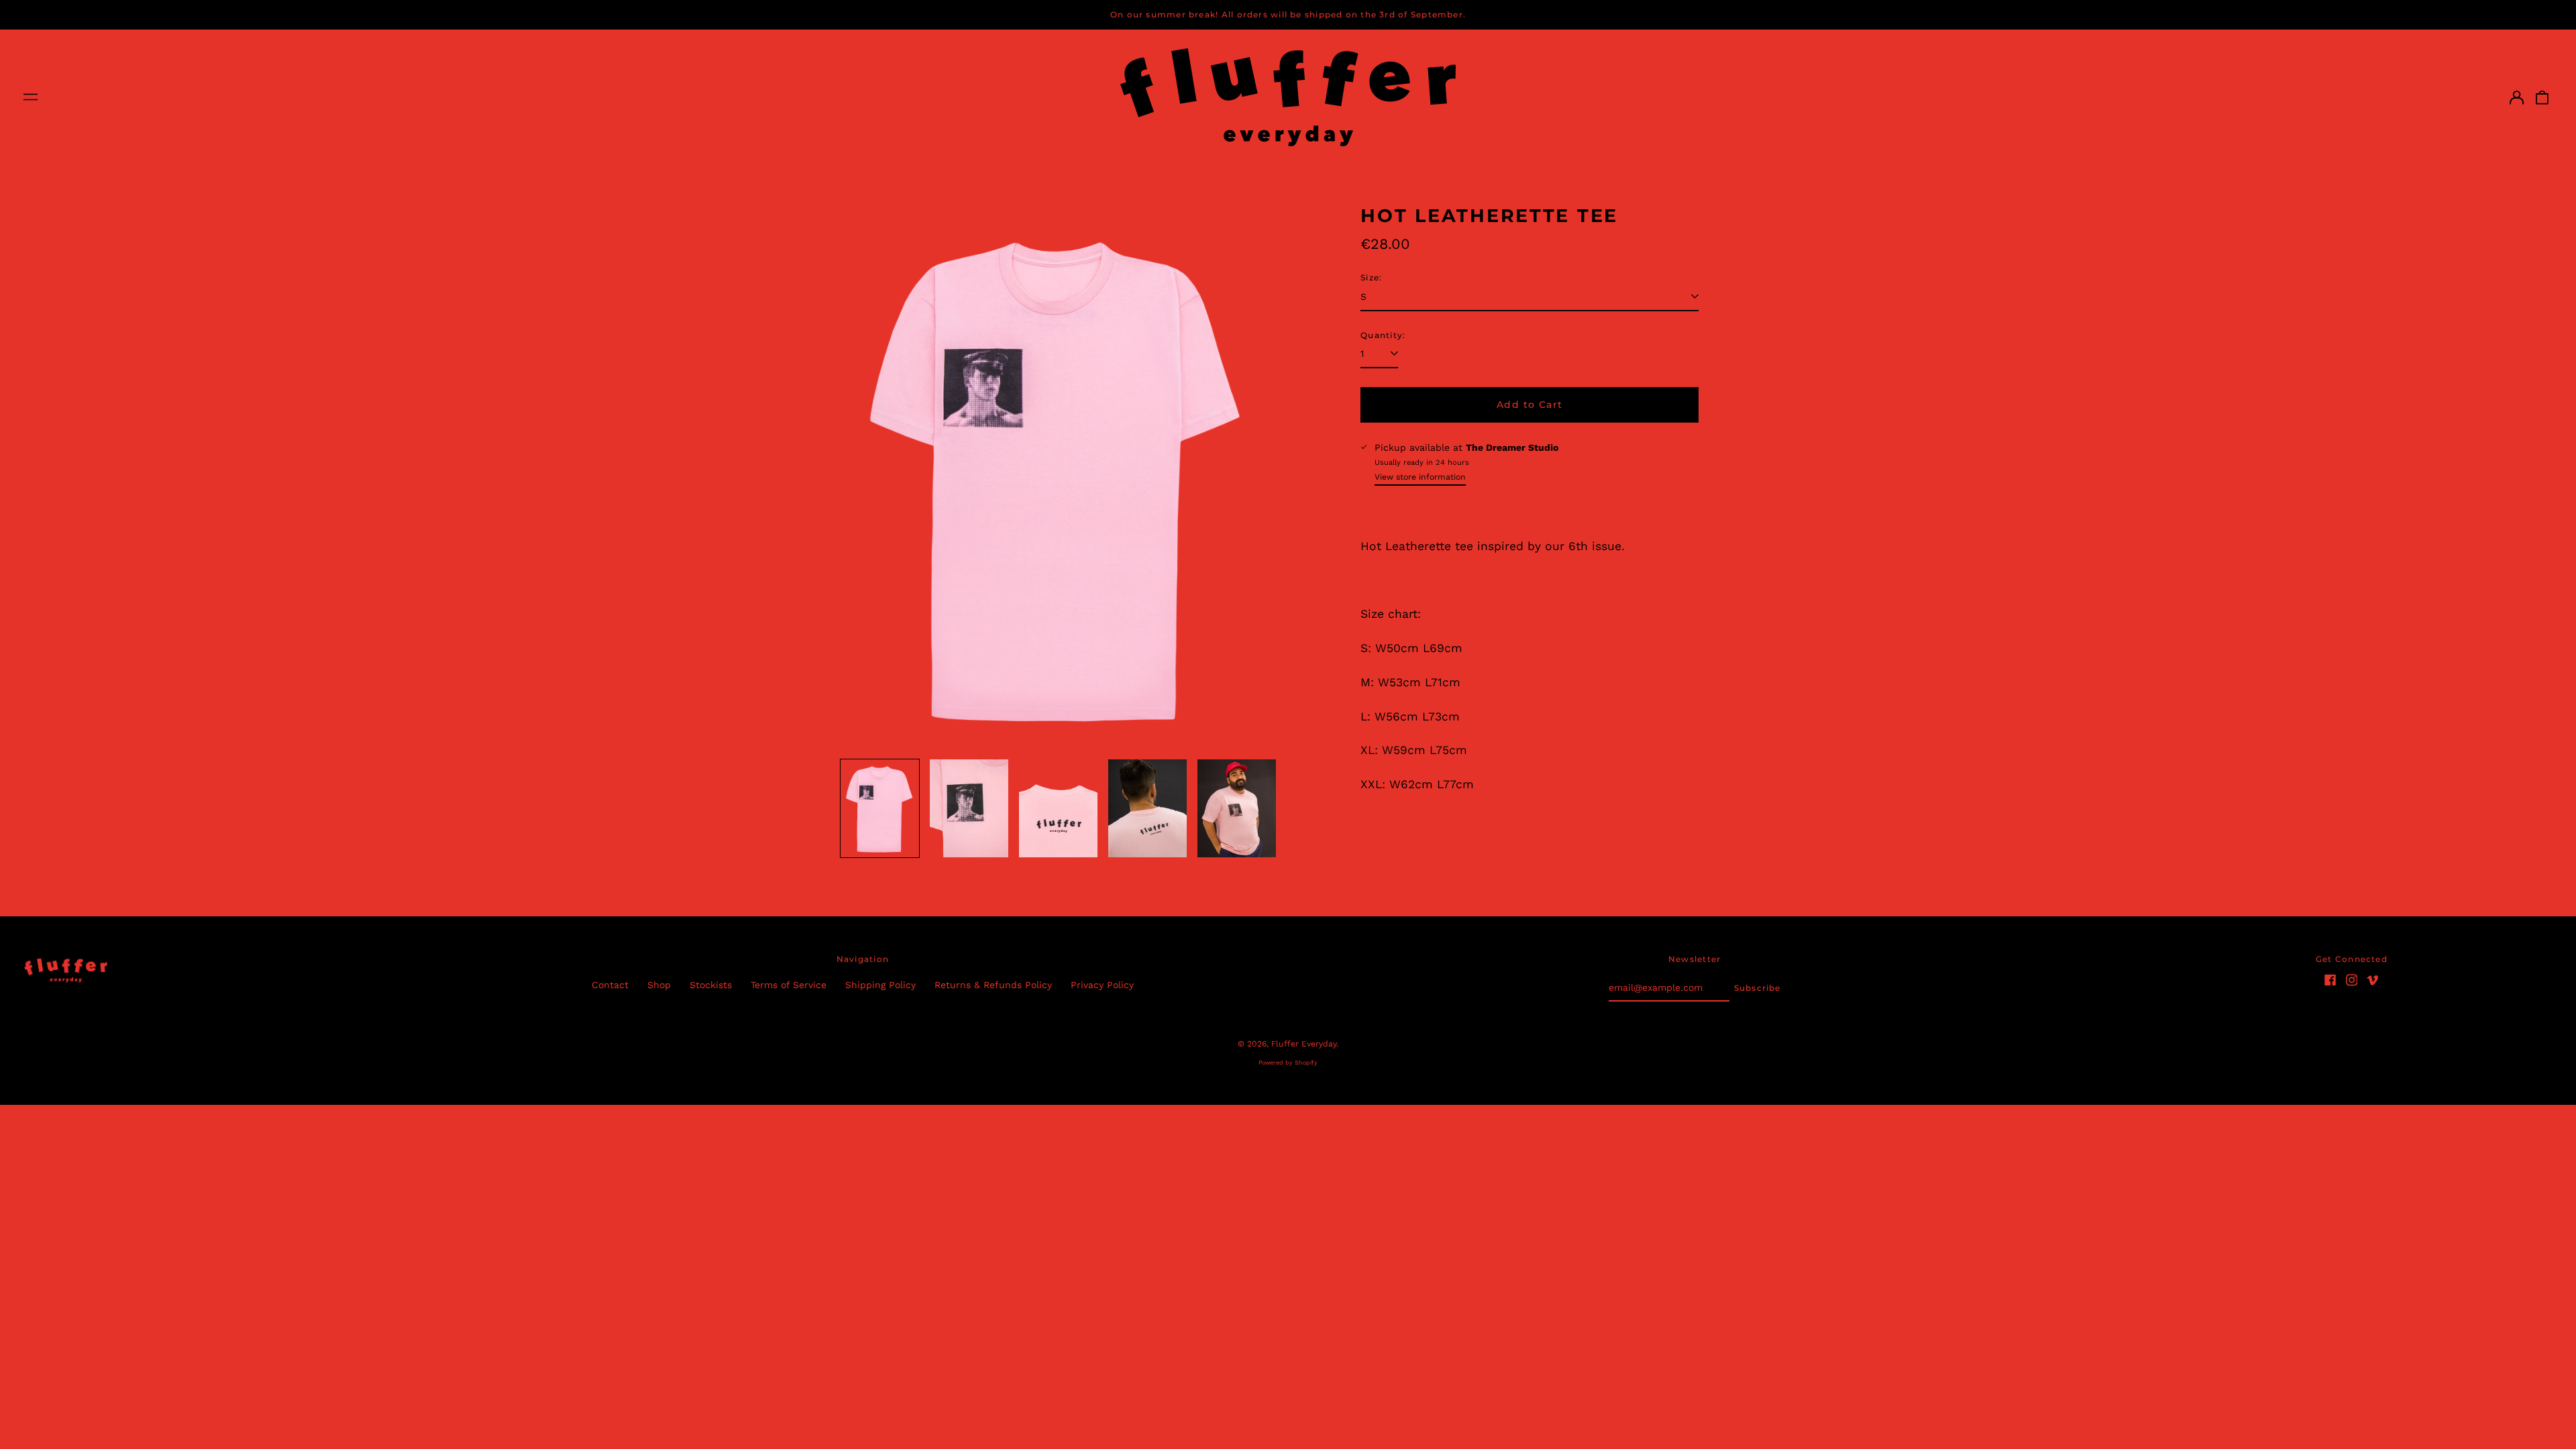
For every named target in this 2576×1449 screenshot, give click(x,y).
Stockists (711, 985)
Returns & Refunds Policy (993, 985)
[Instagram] (2352, 980)
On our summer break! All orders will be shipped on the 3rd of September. (1288, 14)
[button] (2542, 97)
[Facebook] (2330, 980)
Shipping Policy (880, 985)
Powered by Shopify (1288, 1063)
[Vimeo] (2373, 980)
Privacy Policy (1102, 985)
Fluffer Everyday (1304, 1044)
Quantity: (1383, 335)
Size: (1371, 277)
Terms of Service (789, 985)
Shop (659, 985)
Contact (610, 985)
